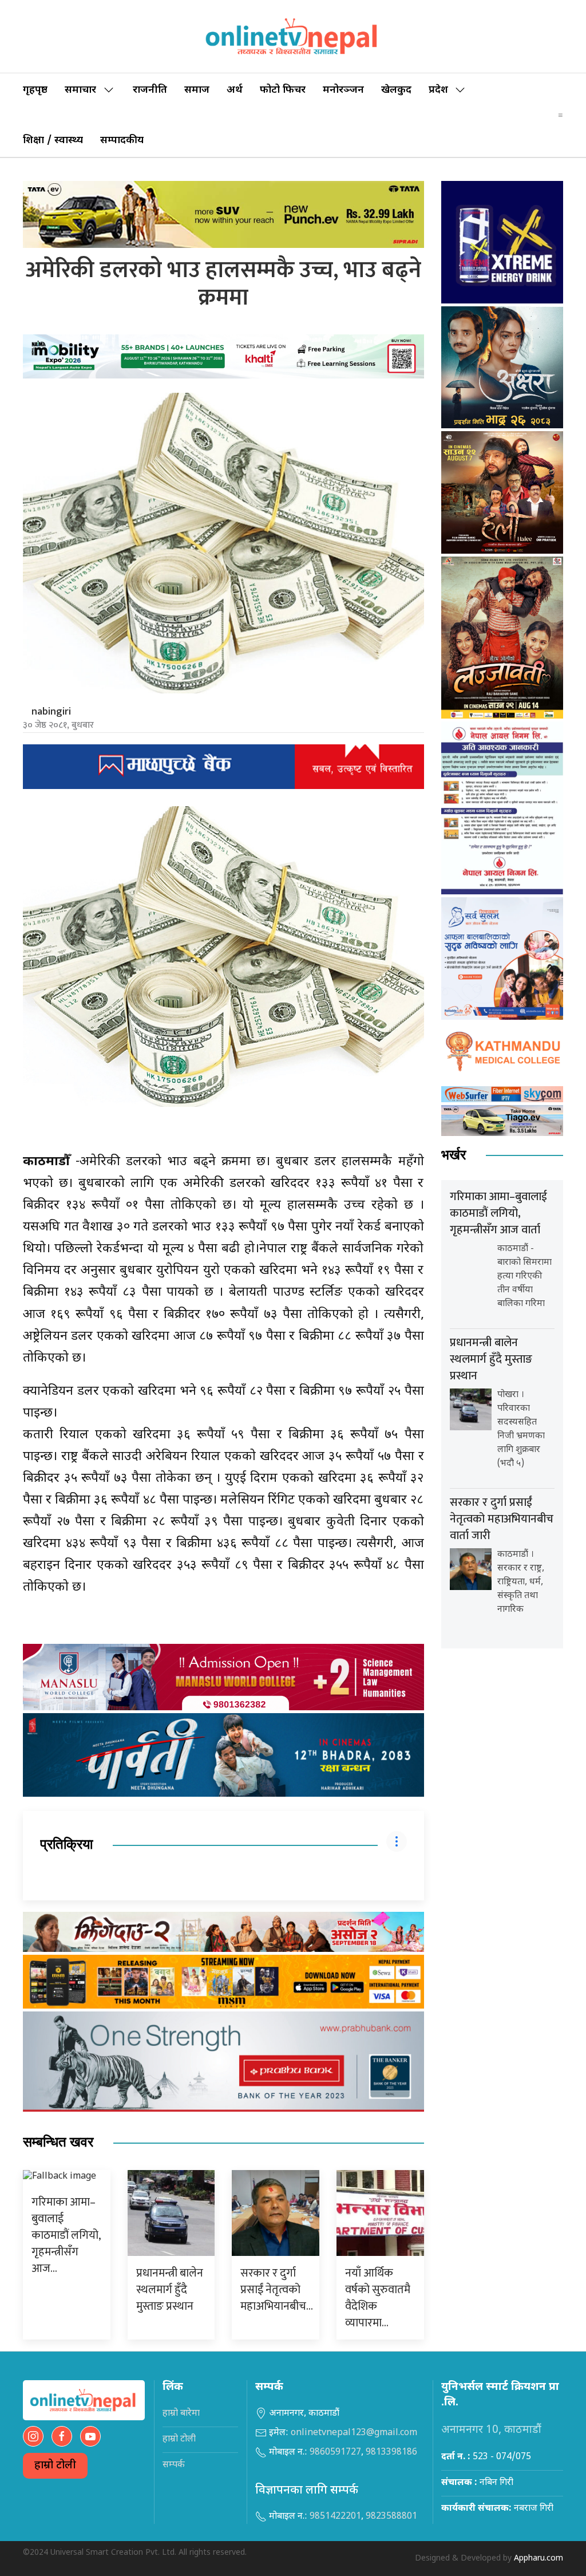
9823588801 (391, 2517)
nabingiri (51, 712)
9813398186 (391, 2453)
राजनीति (150, 90)
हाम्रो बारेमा (181, 2414)
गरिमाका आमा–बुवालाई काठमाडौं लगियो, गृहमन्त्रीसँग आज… (66, 2235)
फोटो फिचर (283, 90)
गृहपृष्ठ (35, 90)
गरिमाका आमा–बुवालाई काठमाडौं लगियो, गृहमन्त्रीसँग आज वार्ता (498, 1213)
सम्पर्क (174, 2465)
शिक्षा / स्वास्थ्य (53, 141)
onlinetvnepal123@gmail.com (354, 2433)
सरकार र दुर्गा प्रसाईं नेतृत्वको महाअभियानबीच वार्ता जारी (502, 1519)
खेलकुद (396, 90)
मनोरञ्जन (343, 90)
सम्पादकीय (122, 141)
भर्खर (454, 1155)
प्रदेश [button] (438, 90)
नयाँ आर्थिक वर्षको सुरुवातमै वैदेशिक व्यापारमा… (378, 2298)
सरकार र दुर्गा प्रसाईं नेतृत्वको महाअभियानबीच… (277, 2290)
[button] (561, 115)
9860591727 (335, 2453)
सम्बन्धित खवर (58, 2142)
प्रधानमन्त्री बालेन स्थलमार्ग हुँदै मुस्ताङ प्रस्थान (170, 2290)
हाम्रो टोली (55, 2466)
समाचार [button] (80, 90)
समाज (197, 90)
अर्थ (235, 90)
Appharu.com (539, 2559)
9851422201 (335, 2517)
